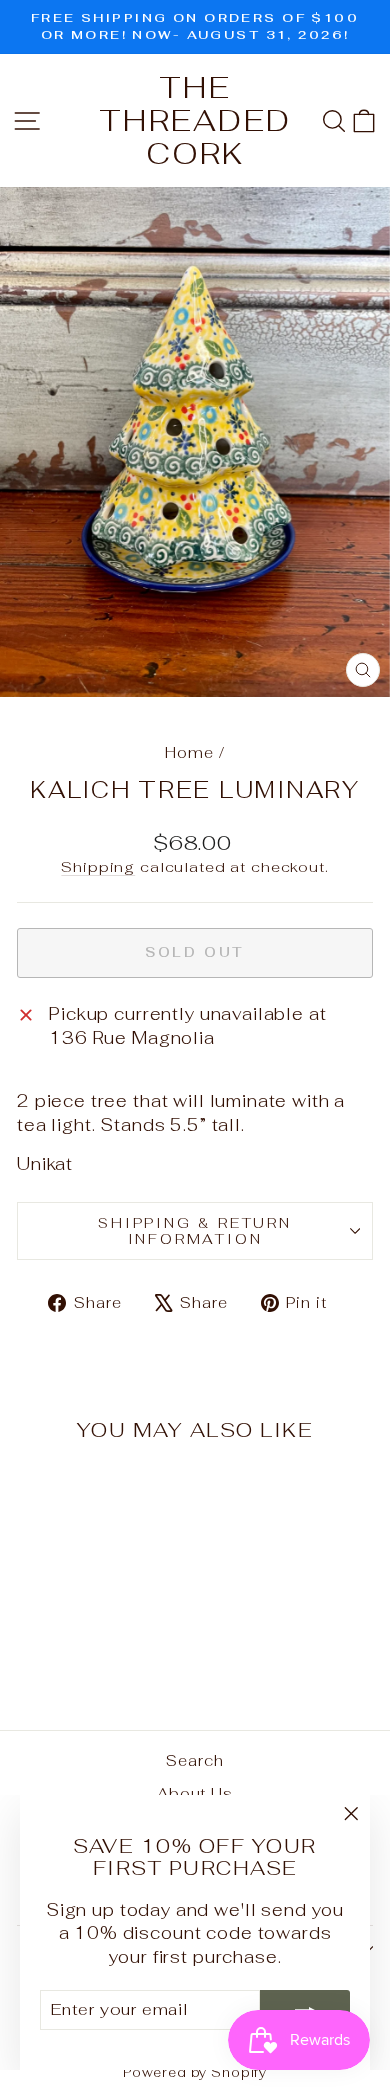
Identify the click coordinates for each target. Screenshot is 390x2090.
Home (189, 752)
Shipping (98, 866)
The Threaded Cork (195, 120)
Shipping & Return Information (195, 1231)
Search (194, 1760)
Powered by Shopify (195, 2072)
